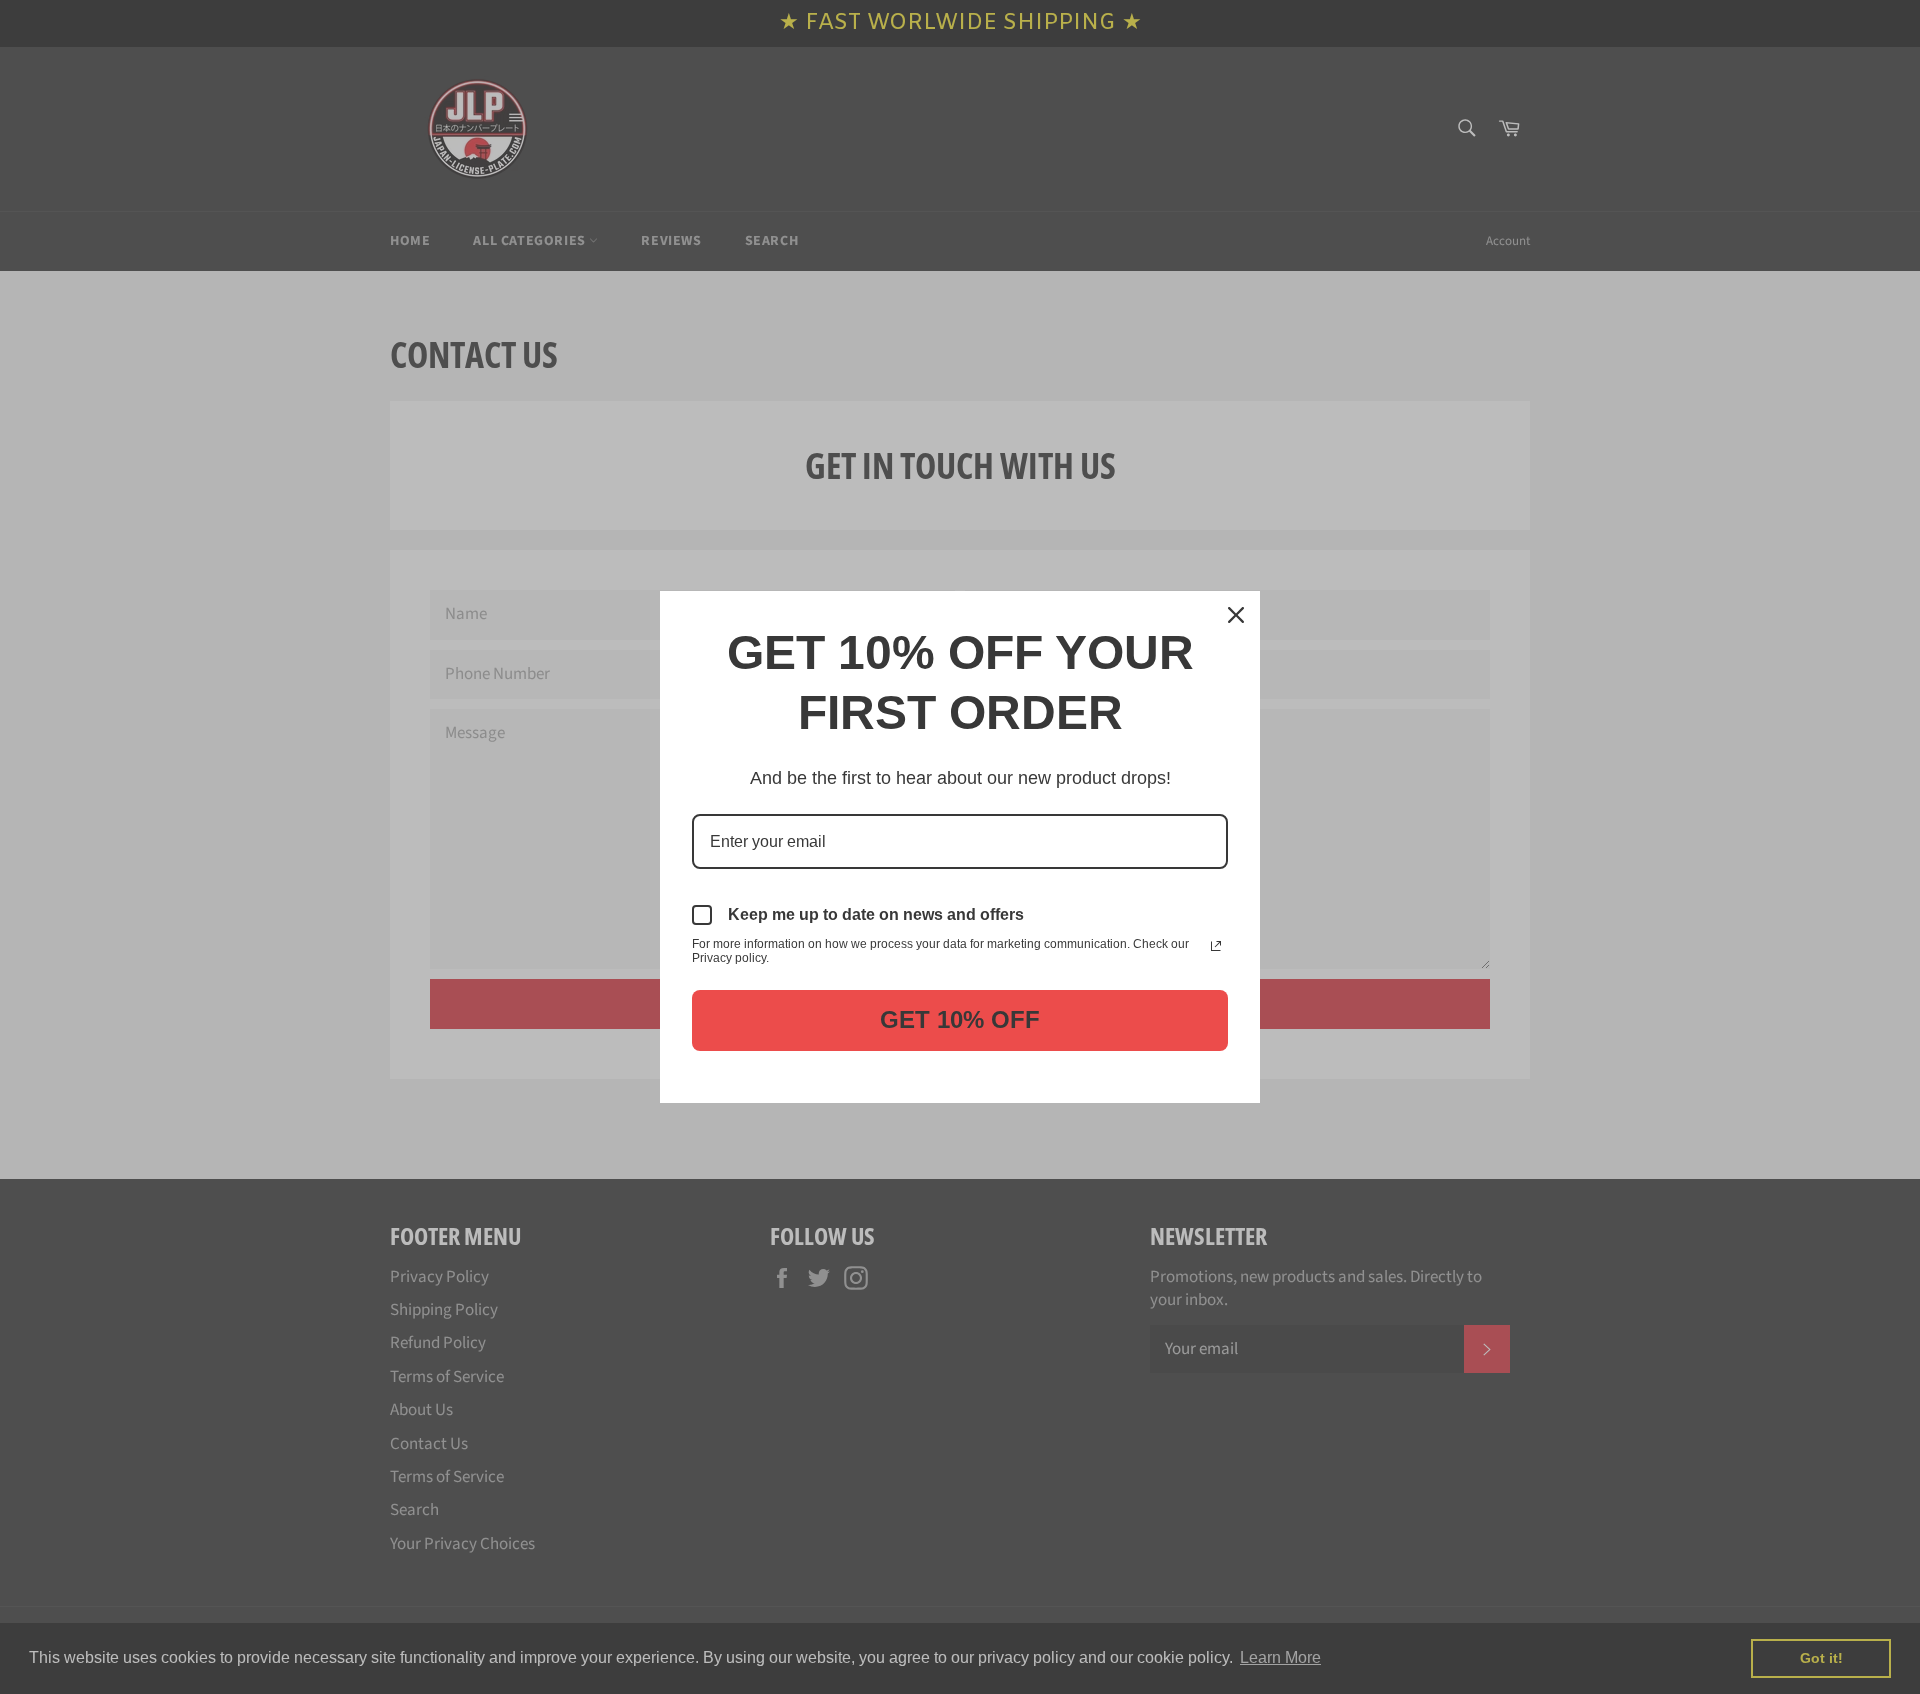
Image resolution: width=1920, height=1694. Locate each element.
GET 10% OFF (960, 1019)
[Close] (1236, 615)
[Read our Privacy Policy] (1216, 946)
